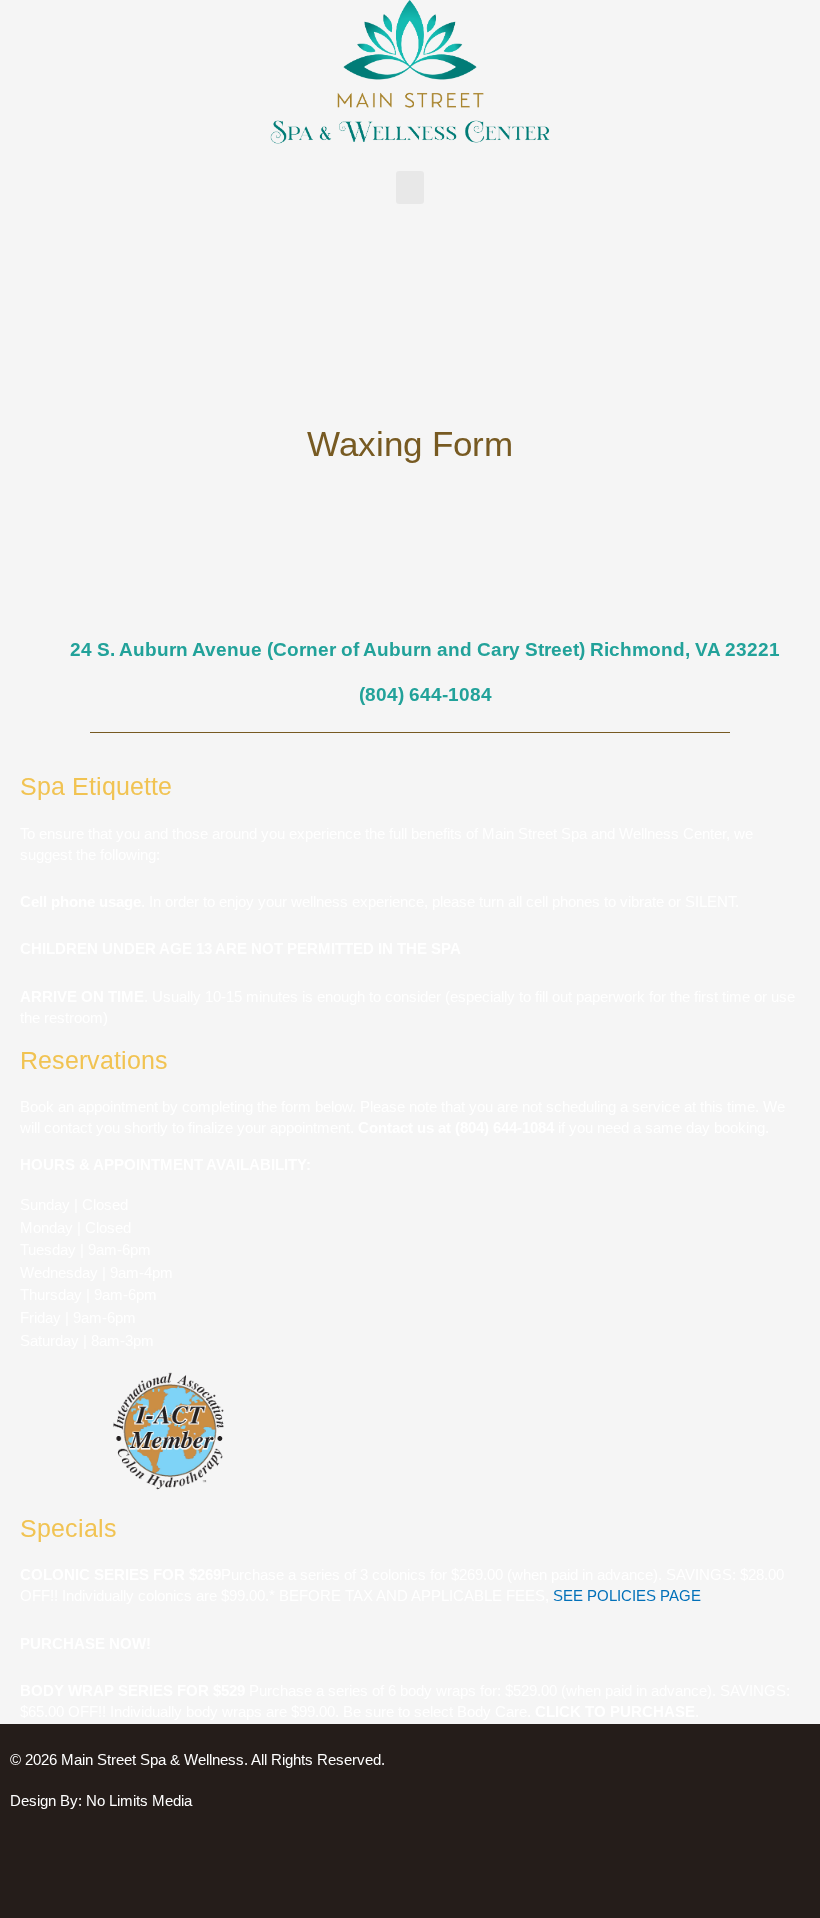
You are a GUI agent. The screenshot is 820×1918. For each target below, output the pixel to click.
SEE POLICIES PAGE (627, 1595)
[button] (410, 187)
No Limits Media (139, 1800)
